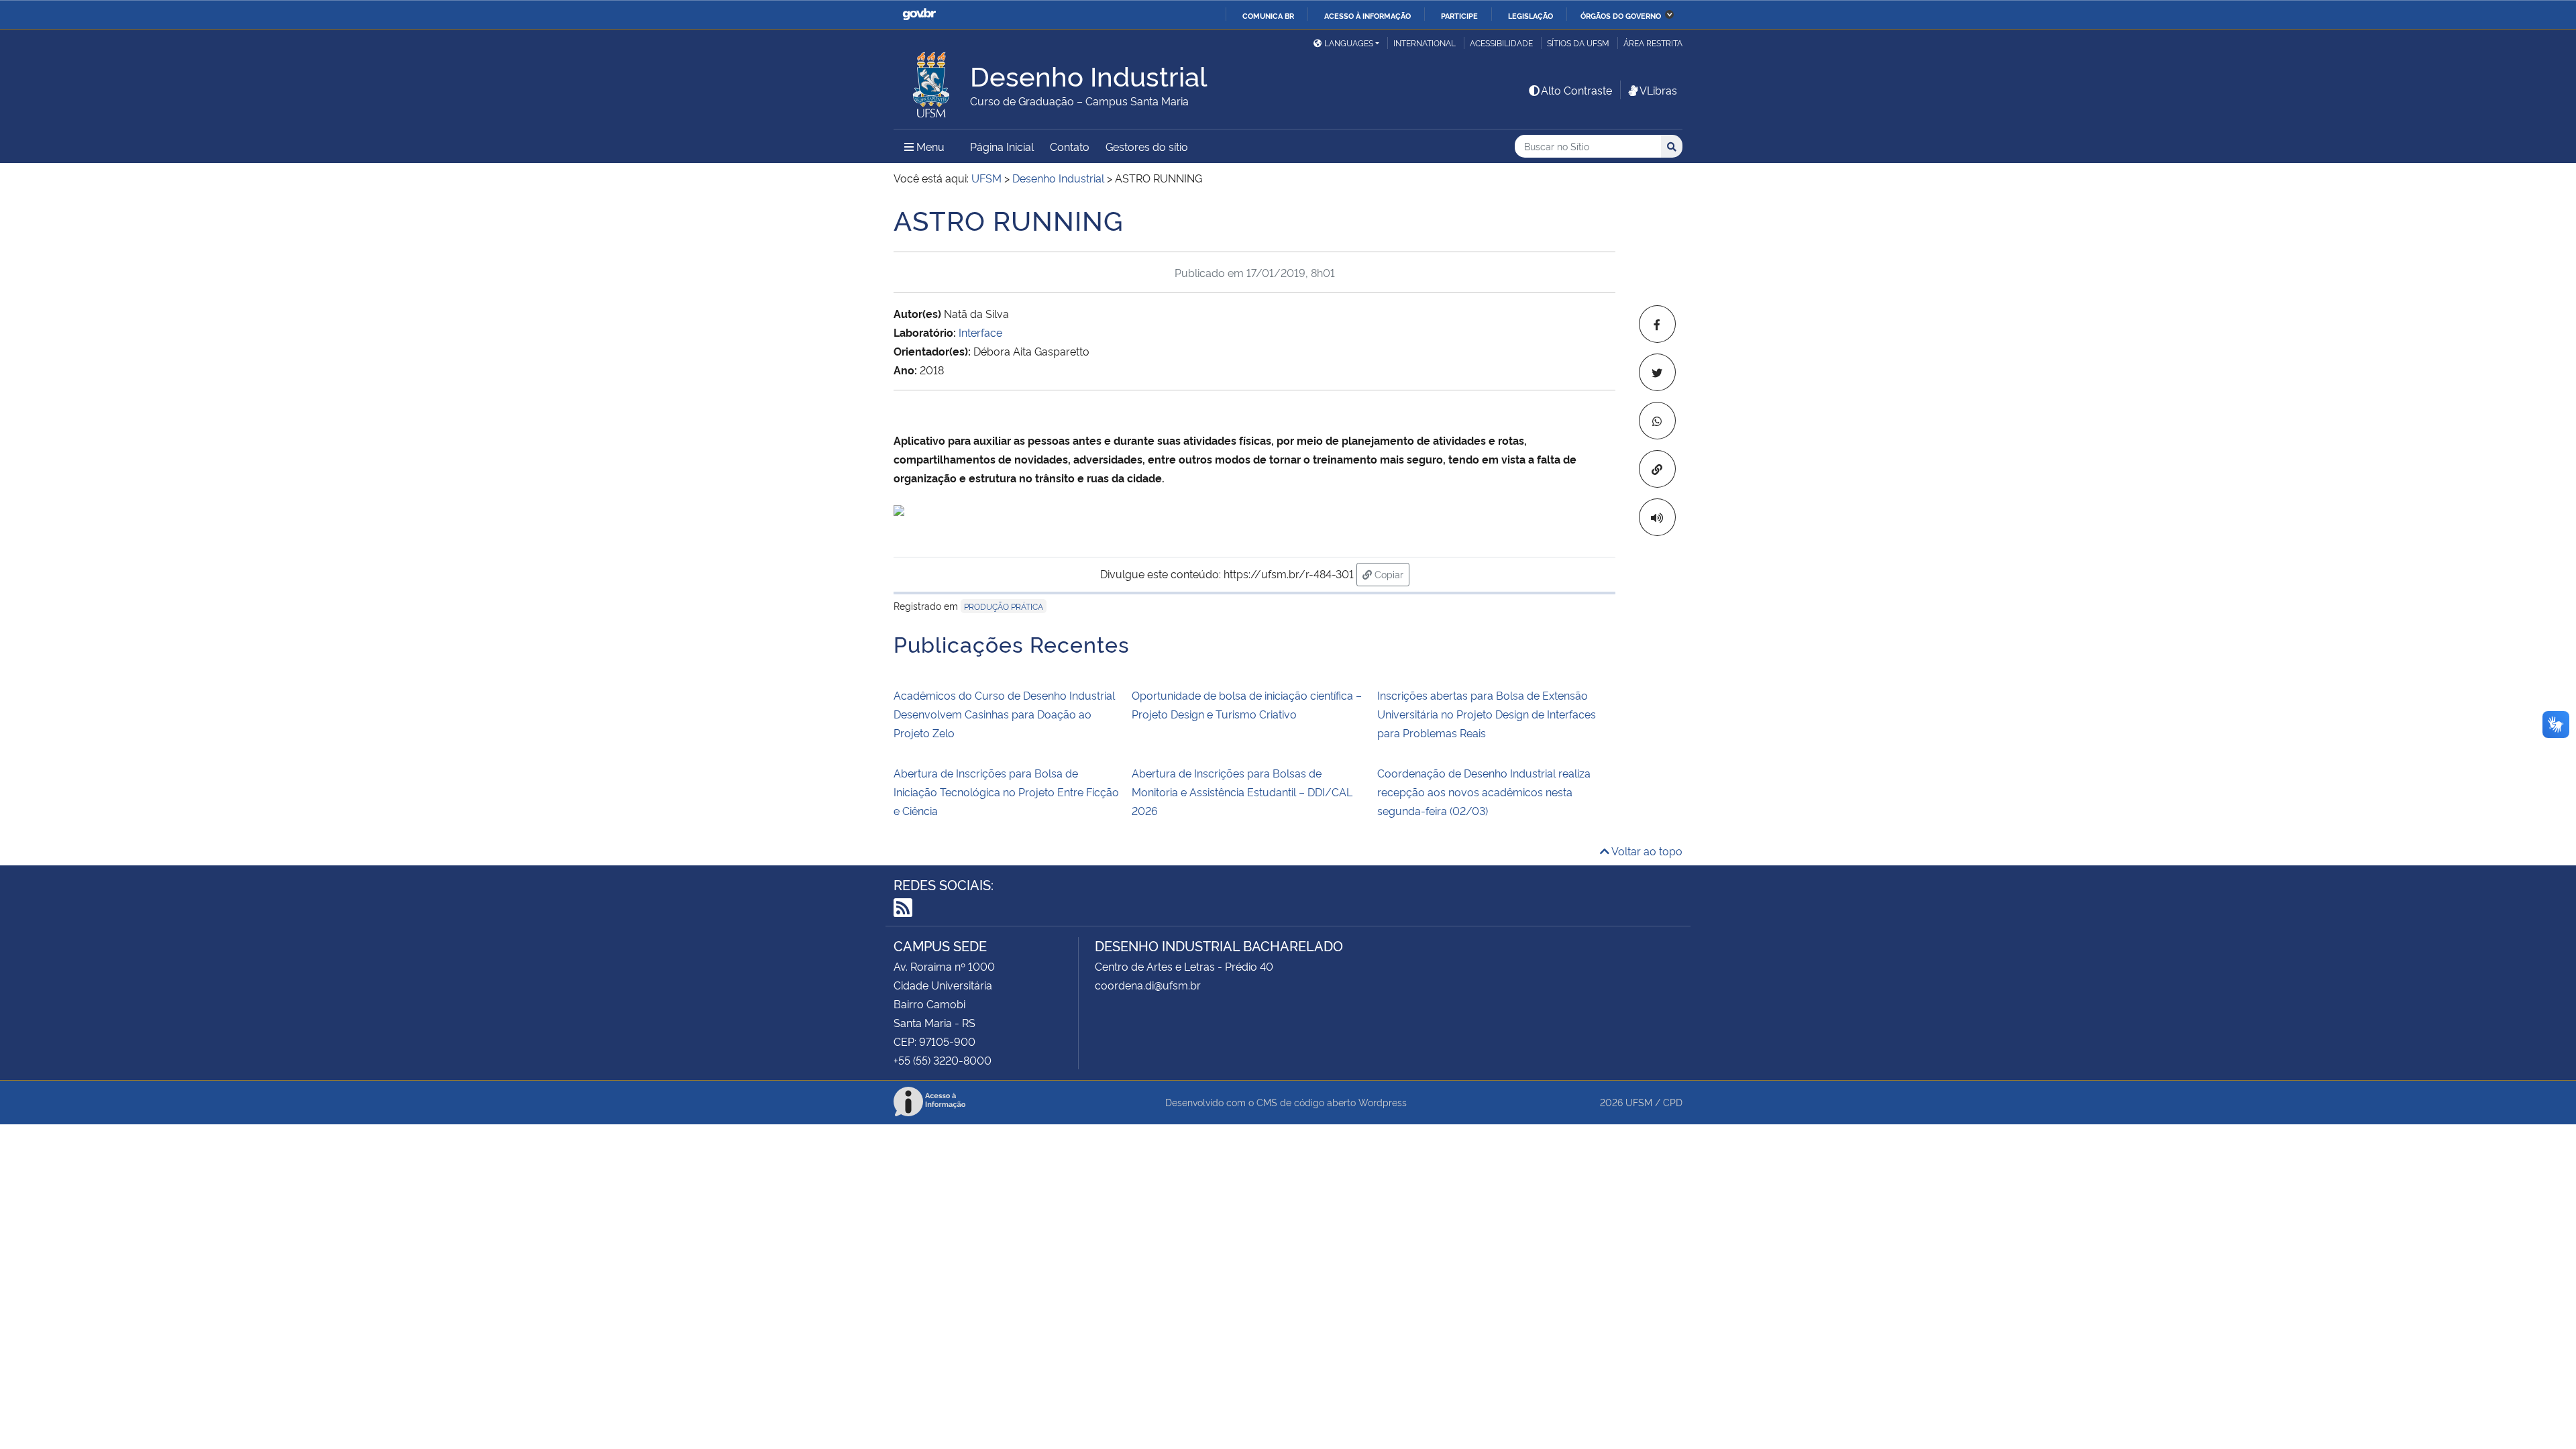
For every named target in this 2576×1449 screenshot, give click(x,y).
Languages (1349, 43)
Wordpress (1383, 1102)
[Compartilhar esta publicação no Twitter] (1657, 372)
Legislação (1531, 15)
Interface (982, 332)
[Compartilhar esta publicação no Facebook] (1657, 324)
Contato (1070, 146)
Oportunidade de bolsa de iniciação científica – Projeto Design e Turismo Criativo (1247, 704)
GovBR (919, 14)
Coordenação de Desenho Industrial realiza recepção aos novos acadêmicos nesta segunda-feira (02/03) (1484, 792)
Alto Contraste (1576, 90)
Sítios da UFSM (1578, 43)
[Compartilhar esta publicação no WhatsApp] (1657, 421)
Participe (1459, 15)
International (1425, 43)
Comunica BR (1268, 15)
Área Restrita (1653, 43)
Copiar (1391, 574)
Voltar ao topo (1646, 851)
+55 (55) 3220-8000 (943, 1060)
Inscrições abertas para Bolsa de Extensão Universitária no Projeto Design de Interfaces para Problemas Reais (1487, 714)
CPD (1673, 1102)
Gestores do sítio (1147, 146)
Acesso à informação (1367, 15)
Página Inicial (1002, 146)
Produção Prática (1004, 606)
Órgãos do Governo (1621, 15)
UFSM (1639, 1102)
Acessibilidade (1501, 43)
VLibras (1658, 90)
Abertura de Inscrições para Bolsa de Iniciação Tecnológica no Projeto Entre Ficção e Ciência (1006, 792)
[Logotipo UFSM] (932, 81)
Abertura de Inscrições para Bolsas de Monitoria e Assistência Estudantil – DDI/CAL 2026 (1242, 792)
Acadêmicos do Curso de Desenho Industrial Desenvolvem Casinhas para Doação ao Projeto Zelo (1004, 714)
